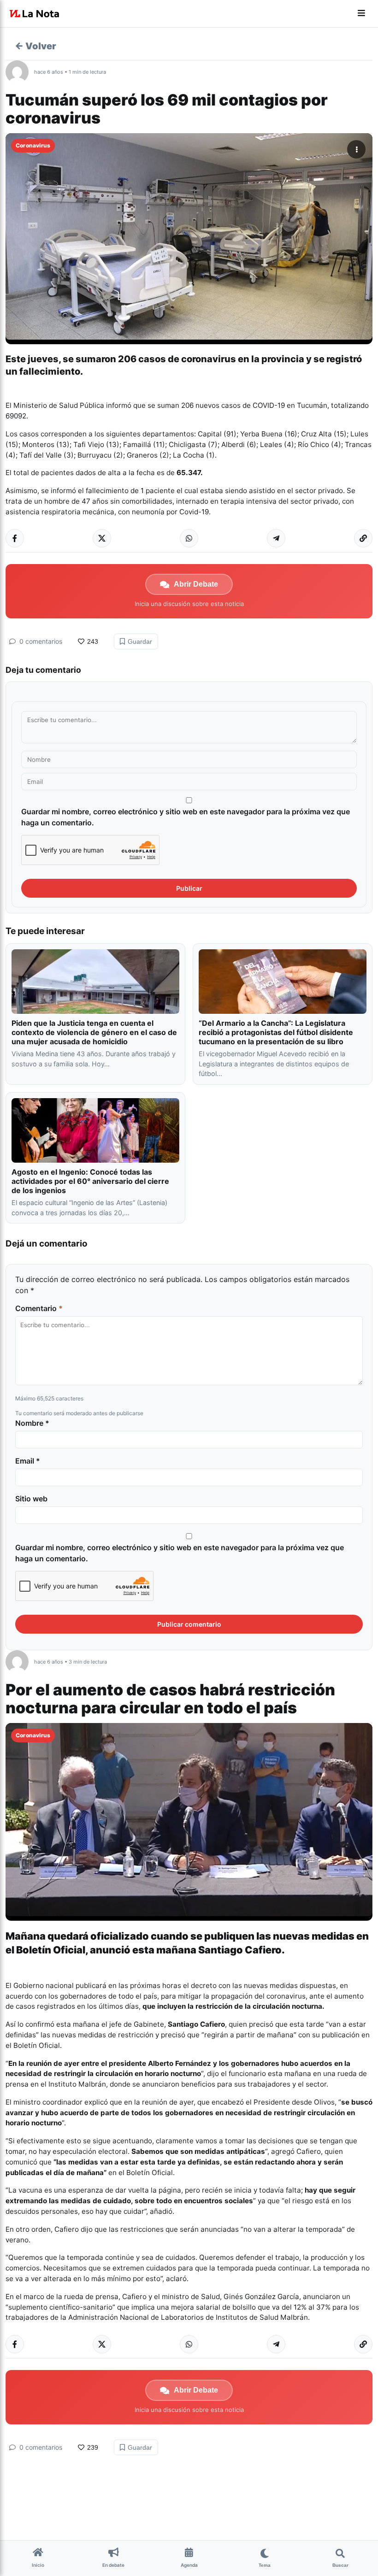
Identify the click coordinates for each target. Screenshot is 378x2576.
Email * (28, 1461)
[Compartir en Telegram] (276, 538)
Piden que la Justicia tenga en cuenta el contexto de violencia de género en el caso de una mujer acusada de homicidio (94, 1032)
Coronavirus (33, 145)
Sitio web (31, 1499)
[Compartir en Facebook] (15, 538)
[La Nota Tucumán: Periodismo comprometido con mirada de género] (35, 14)
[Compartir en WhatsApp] (189, 538)
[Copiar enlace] (363, 538)
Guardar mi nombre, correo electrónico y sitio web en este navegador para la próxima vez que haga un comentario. (186, 817)
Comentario (39, 1308)
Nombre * (32, 1423)
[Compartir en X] (102, 538)
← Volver (35, 46)
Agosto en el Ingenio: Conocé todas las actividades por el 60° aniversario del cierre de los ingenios (90, 1181)
